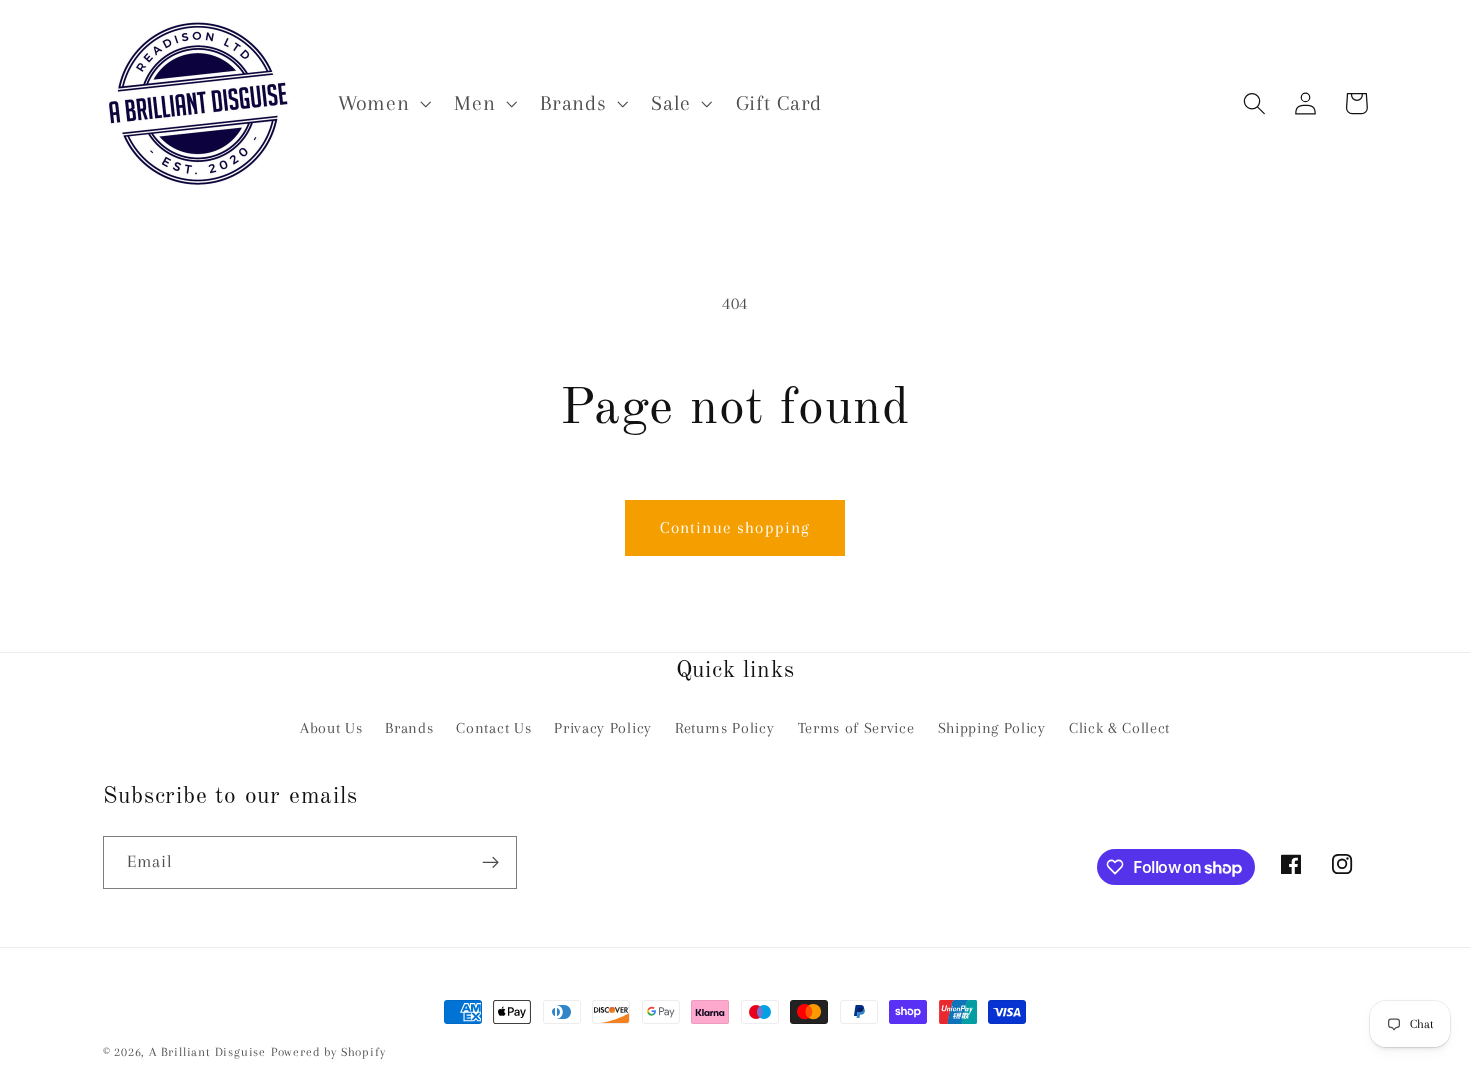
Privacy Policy (603, 728)
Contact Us (493, 728)
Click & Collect (1119, 728)
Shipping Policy (992, 728)
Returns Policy (725, 728)
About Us (331, 728)
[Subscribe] (490, 863)
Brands (409, 728)
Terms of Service (856, 728)
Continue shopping (735, 527)
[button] (382, 103)
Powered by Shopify (328, 1052)
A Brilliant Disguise (207, 1052)
